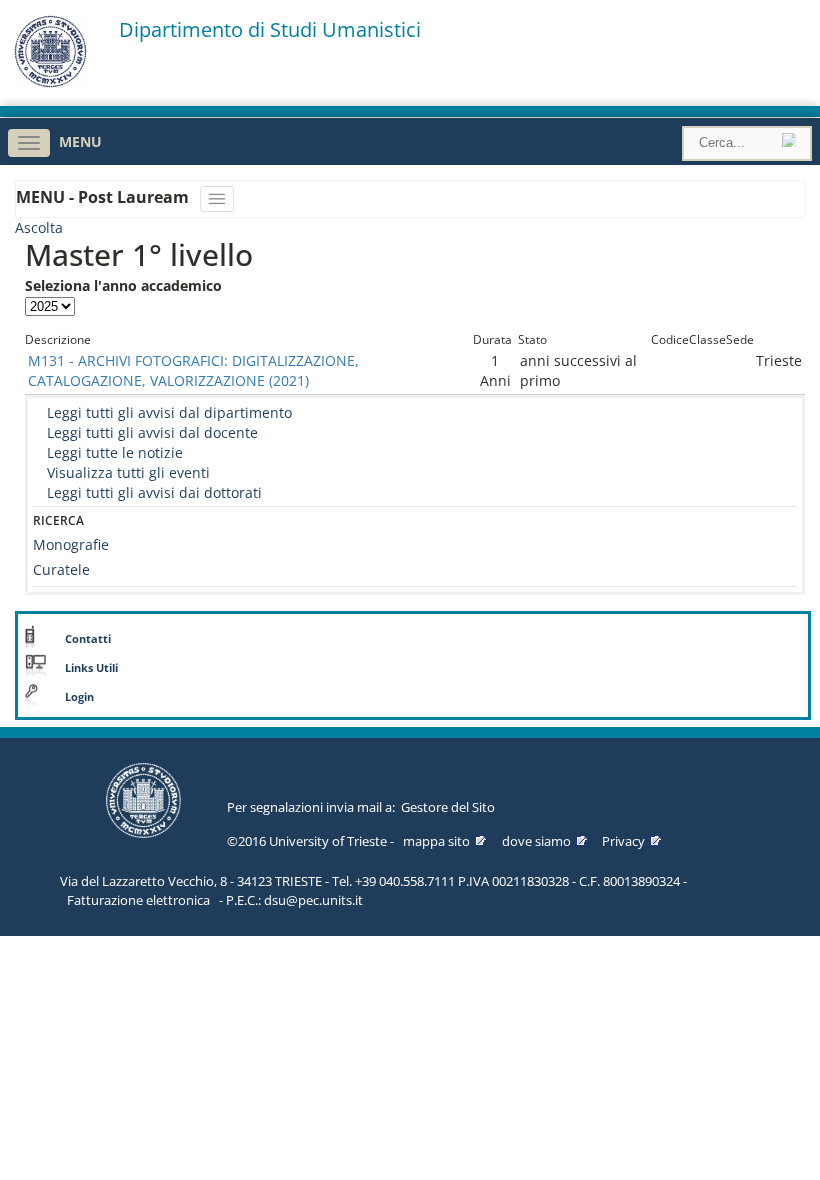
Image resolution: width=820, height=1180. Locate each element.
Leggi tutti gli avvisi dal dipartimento (169, 412)
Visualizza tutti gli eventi (128, 472)
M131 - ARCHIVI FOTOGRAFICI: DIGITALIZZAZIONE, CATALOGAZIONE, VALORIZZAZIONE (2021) (193, 370)
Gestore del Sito (448, 807)
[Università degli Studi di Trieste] (50, 82)
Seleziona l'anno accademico (123, 285)
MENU (80, 141)
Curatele (61, 569)
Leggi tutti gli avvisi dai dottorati (154, 492)
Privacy (623, 841)
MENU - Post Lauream (104, 197)
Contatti (88, 639)
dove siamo (536, 841)
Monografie (71, 544)
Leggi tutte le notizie (115, 452)
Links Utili (91, 668)
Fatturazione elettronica (138, 900)
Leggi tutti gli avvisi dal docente (152, 432)
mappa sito (436, 841)
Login (79, 697)
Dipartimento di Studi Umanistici (270, 30)
